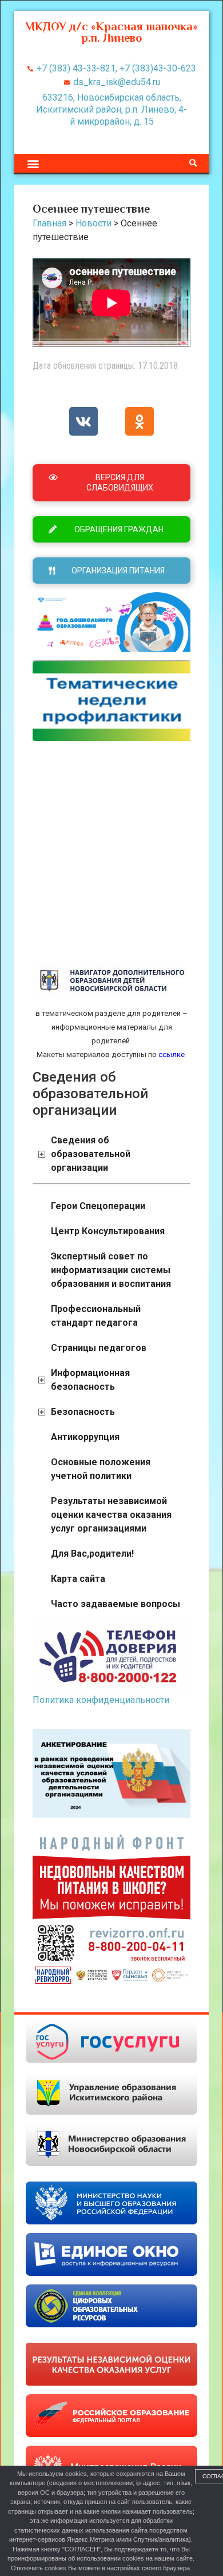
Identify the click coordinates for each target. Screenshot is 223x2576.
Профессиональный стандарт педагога (96, 1316)
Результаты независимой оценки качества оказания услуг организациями (111, 1515)
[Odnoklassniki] (140, 421)
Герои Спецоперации (98, 1206)
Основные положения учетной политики (101, 1469)
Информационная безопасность (90, 1380)
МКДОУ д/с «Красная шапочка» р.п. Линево (111, 32)
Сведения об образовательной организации (91, 1154)
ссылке (171, 1054)
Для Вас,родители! (92, 1554)
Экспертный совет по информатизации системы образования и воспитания (111, 1270)
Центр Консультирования (108, 1231)
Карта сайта (78, 1579)
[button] (33, 163)
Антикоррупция (85, 1437)
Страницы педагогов (99, 1348)
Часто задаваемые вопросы (116, 1604)
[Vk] (83, 421)
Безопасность (83, 1412)
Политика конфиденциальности (101, 1700)
